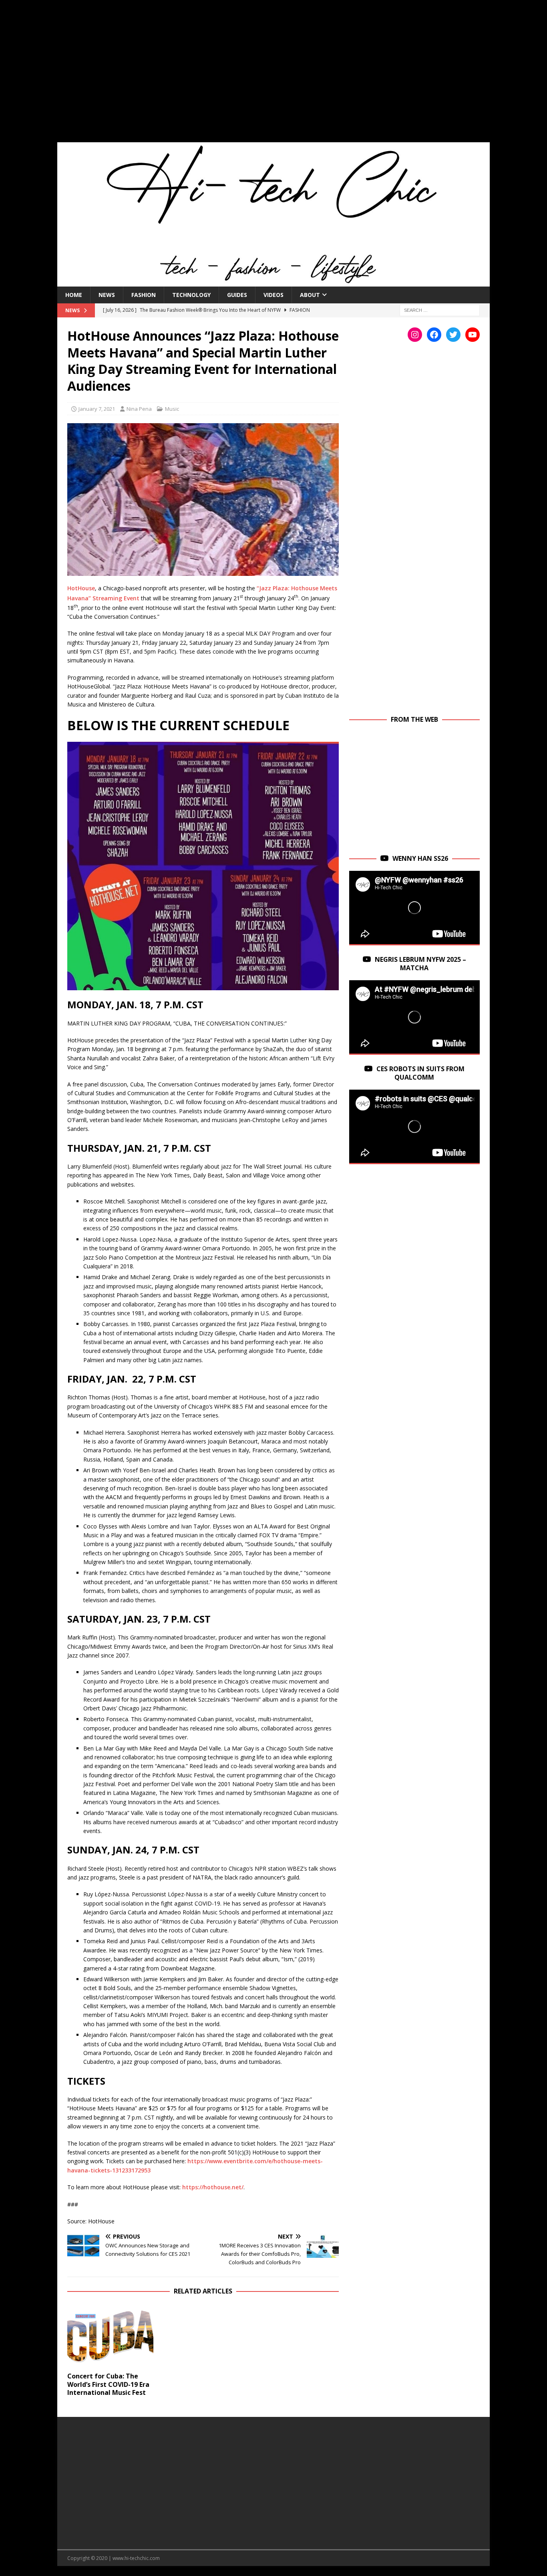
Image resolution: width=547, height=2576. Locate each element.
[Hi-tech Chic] (273, 282)
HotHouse (81, 588)
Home (74, 295)
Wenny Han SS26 (420, 858)
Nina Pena (139, 409)
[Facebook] (434, 335)
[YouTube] (473, 335)
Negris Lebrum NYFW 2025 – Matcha (420, 964)
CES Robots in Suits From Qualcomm (420, 1073)
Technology (191, 295)
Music (172, 409)
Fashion (144, 295)
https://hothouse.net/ (213, 2187)
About (310, 295)
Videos (273, 295)
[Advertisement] (273, 76)
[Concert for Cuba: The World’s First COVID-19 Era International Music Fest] (110, 2335)
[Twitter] (453, 335)
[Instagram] (415, 335)
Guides (237, 295)
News (107, 295)
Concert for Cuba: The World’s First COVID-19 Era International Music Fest (108, 2384)
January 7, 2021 (97, 409)
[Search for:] (440, 310)
